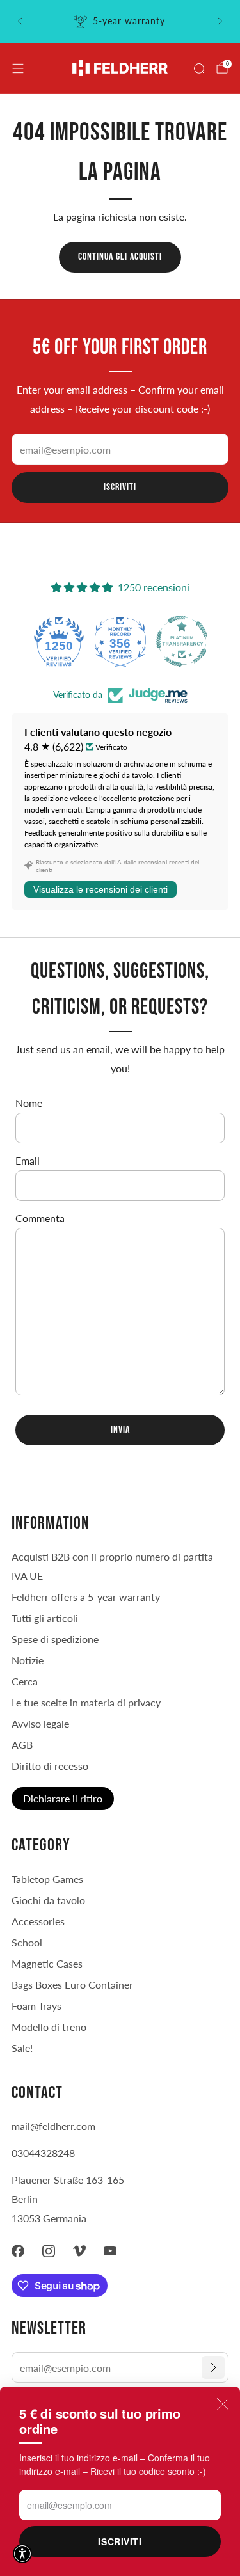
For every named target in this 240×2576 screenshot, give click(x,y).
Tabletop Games (47, 1879)
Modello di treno (49, 2027)
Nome (29, 1103)
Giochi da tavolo (48, 1900)
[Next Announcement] (220, 21)
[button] (22, 2554)
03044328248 (43, 2153)
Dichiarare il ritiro (63, 1798)
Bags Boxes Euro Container (72, 1984)
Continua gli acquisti (120, 257)
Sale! (22, 2048)
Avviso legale (40, 1723)
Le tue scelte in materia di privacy (86, 1702)
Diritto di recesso (50, 1766)
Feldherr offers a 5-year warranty (86, 1597)
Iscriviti (120, 2541)
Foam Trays (36, 2006)
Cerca (25, 1681)
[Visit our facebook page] (18, 2251)
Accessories (38, 1921)
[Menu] (18, 68)
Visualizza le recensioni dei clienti (100, 889)
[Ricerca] (199, 68)
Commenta (40, 1218)
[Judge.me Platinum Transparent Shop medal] (182, 641)
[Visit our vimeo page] (79, 2251)
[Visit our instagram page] (49, 2251)
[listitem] (120, 21)
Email (28, 1160)
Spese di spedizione (55, 1639)
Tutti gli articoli (45, 1618)
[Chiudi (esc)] (223, 2404)
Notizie (28, 1660)
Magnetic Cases (47, 1963)
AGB (22, 1745)
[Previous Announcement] (20, 21)
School (27, 1942)
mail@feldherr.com (53, 2126)
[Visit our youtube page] (110, 2251)
